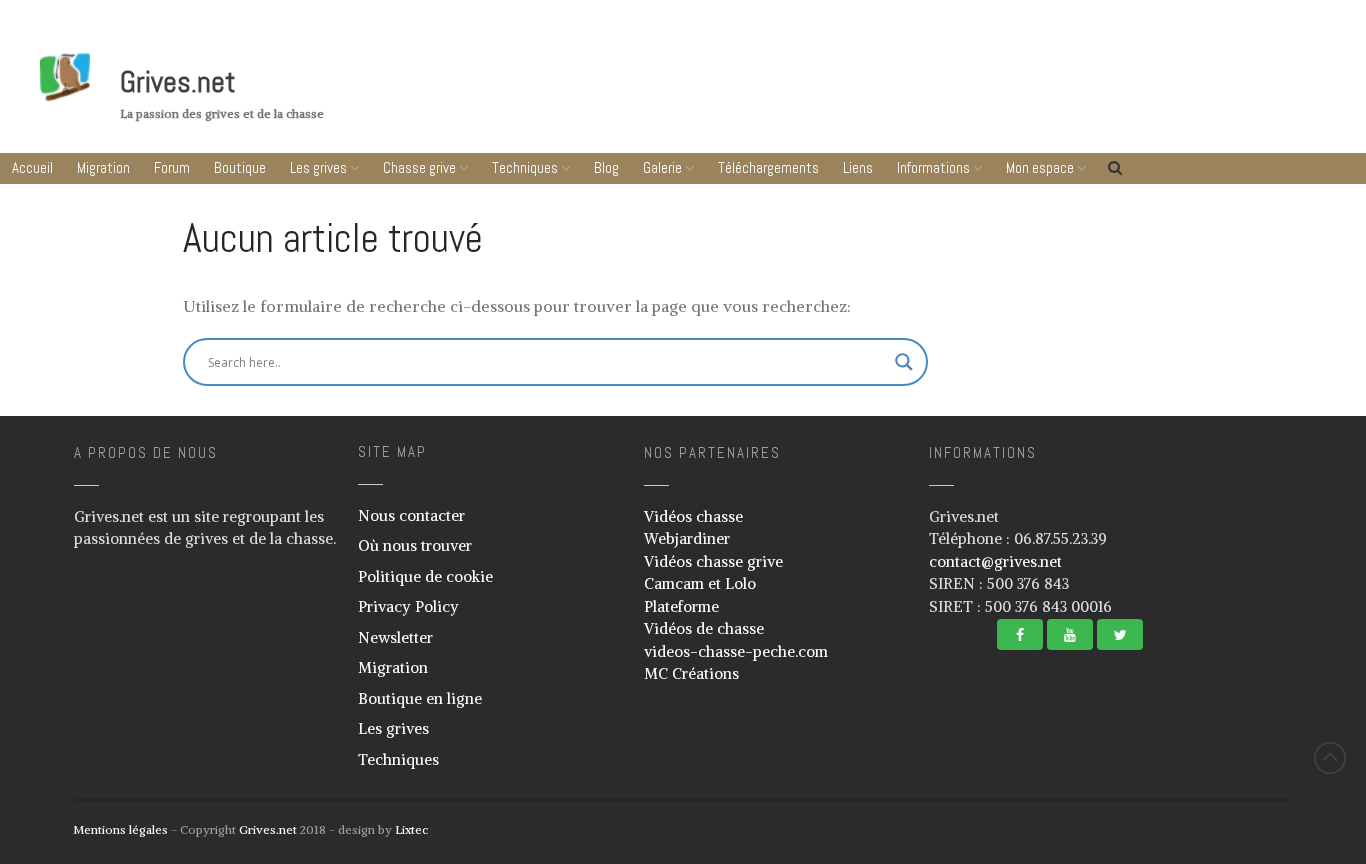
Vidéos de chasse (704, 628)
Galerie (662, 167)
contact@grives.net (995, 561)
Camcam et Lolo (700, 583)
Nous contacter (411, 515)
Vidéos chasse (693, 516)
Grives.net (178, 82)
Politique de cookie (425, 576)
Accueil (32, 167)
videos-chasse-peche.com (736, 651)
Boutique (240, 167)
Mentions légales (120, 829)
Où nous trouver (415, 545)
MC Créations (691, 673)
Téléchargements (768, 167)
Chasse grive (419, 167)
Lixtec (411, 829)
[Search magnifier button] (904, 362)
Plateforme (681, 606)
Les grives (318, 167)
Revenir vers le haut (1330, 758)
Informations (933, 167)
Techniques (525, 167)
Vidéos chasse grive (713, 561)
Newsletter (395, 637)
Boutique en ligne (420, 698)
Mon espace (1040, 167)
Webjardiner (687, 538)
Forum (172, 167)
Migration (103, 167)
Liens (858, 167)
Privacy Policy (408, 606)
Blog (606, 167)
